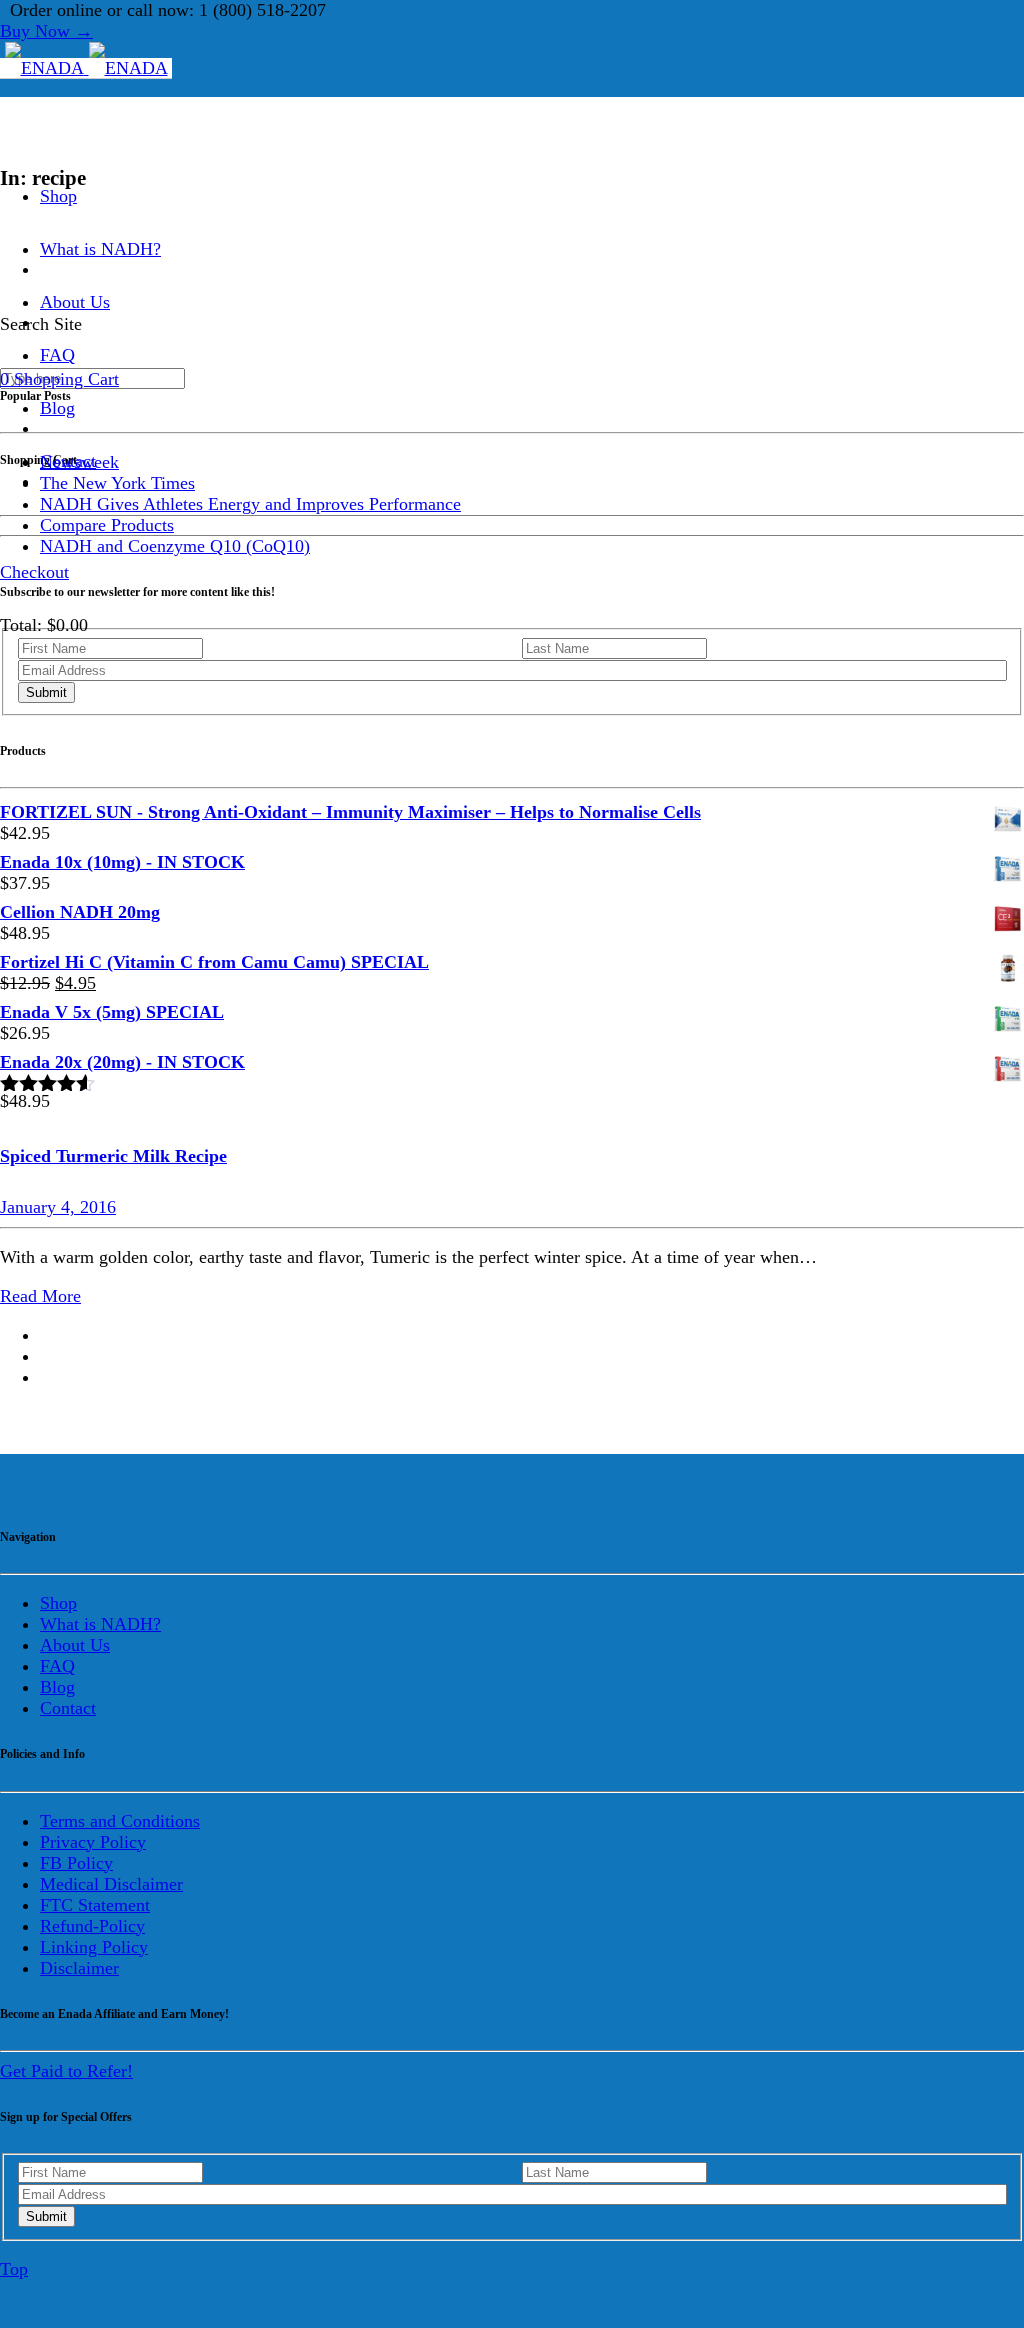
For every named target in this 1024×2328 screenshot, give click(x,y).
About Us (75, 1645)
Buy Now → (46, 31)
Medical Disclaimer (111, 1884)
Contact (68, 1708)
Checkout (34, 572)
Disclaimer (79, 1968)
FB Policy (76, 1863)
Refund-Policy (92, 1926)
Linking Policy (94, 1947)
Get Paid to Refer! (66, 2071)
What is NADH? (100, 249)
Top (14, 2269)
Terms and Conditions (120, 1821)
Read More (40, 1296)
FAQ (57, 1666)
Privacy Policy (93, 1842)
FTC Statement (95, 1905)
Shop (58, 196)
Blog (57, 408)
